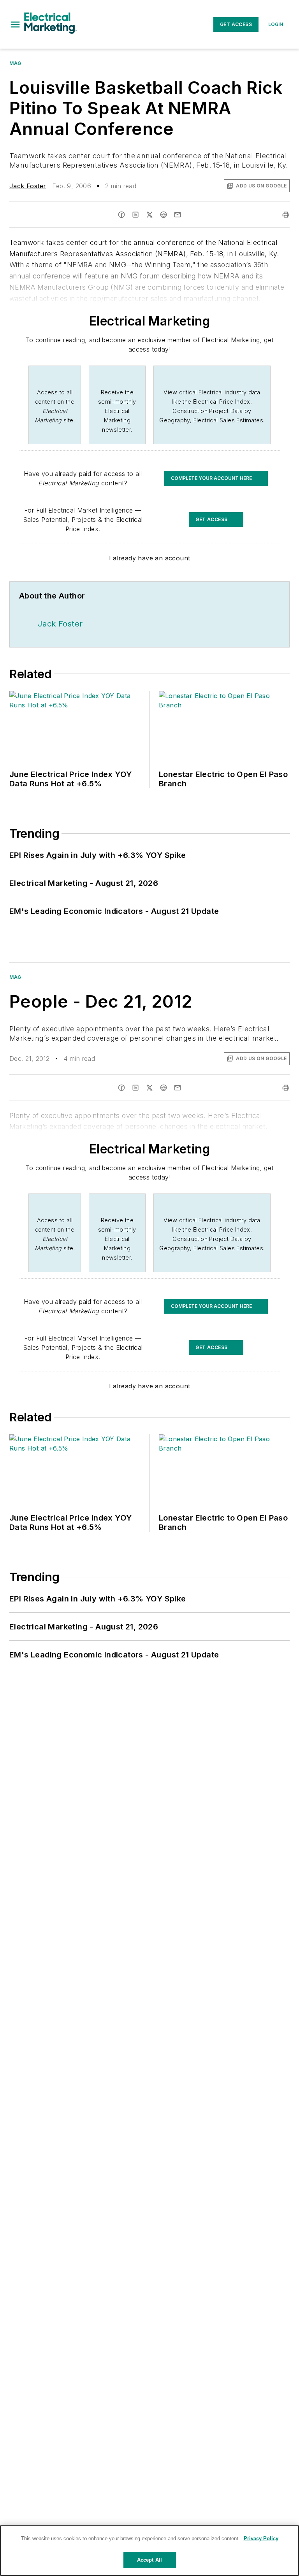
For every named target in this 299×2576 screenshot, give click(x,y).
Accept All (149, 2560)
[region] (149, 2551)
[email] (178, 215)
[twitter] (149, 215)
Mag (15, 63)
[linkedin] (135, 215)
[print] (286, 215)
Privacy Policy (261, 2538)
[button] (15, 24)
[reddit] (164, 215)
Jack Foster (28, 186)
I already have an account (150, 558)
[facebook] (121, 215)
